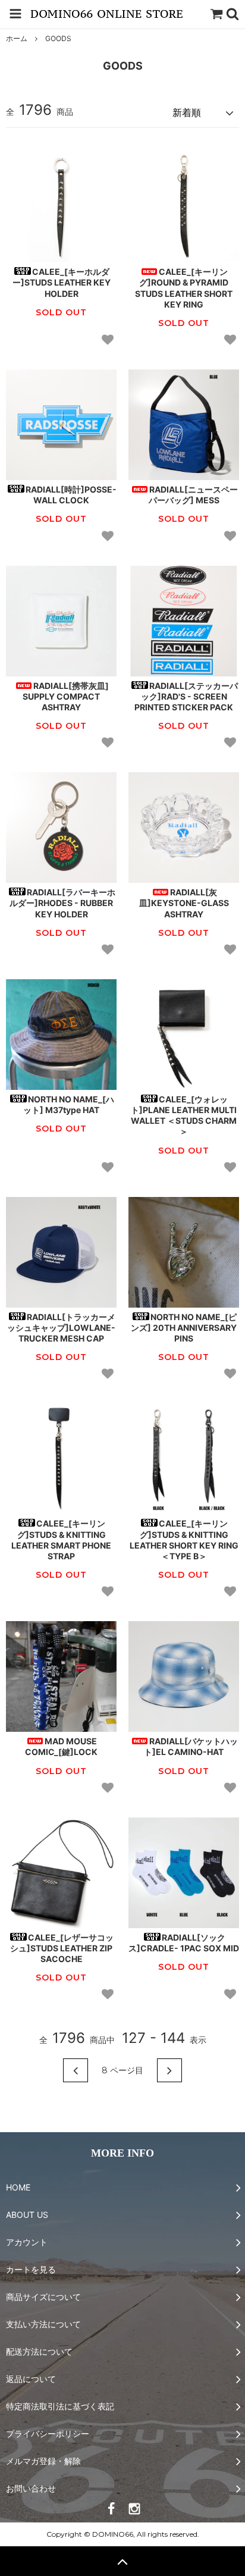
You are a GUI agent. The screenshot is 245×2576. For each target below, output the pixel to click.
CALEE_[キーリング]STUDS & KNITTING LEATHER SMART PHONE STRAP (61, 1540)
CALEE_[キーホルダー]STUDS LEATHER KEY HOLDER (62, 282)
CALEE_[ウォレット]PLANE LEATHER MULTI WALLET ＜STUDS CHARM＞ (184, 1115)
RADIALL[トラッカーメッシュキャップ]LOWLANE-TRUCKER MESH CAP (61, 1328)
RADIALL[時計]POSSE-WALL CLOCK (71, 495)
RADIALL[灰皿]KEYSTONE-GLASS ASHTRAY (184, 903)
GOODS (58, 38)
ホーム (17, 38)
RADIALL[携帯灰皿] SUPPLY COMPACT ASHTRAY (66, 696)
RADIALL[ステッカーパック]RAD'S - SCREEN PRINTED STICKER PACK (186, 696)
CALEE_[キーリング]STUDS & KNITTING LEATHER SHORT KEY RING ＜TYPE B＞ (184, 1540)
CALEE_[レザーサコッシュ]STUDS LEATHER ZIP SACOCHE (62, 1948)
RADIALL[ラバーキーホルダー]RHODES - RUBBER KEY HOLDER (62, 903)
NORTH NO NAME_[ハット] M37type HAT (69, 1104)
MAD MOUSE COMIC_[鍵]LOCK (61, 1746)
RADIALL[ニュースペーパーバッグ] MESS (193, 495)
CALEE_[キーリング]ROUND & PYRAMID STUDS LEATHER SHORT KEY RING (184, 288)
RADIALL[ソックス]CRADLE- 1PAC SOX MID (184, 1943)
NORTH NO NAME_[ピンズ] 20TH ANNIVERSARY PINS (184, 1328)
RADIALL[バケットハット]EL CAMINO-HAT (191, 1746)
